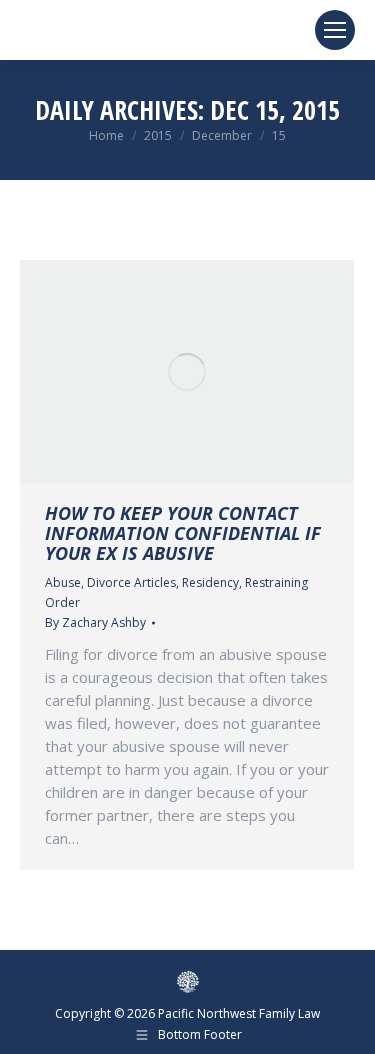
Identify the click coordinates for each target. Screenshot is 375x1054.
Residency (210, 582)
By (95, 622)
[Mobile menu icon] (335, 30)
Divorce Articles (131, 582)
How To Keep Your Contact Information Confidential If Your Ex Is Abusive (183, 533)
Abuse (63, 582)
